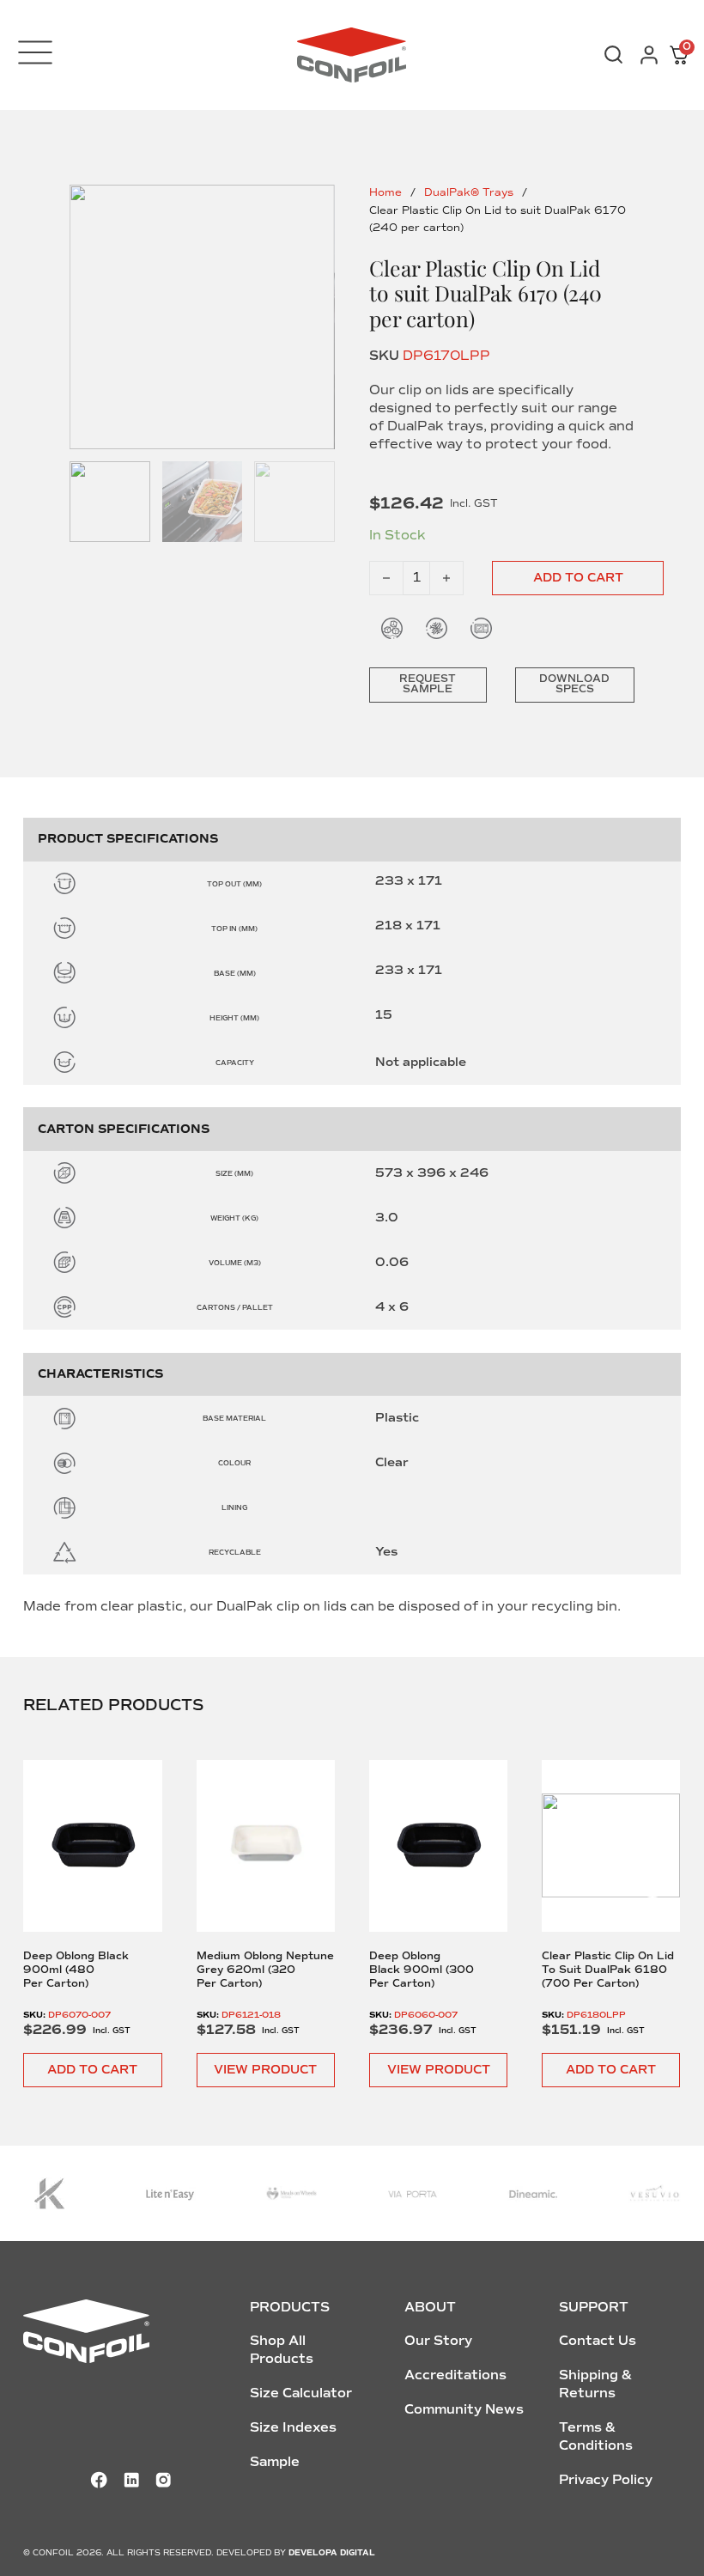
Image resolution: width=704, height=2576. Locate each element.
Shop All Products (282, 2350)
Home (385, 193)
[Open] (35, 52)
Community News (464, 2409)
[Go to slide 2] (203, 502)
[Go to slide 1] (202, 317)
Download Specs (574, 684)
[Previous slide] (52, 1881)
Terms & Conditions (596, 2436)
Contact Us (598, 2341)
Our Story (438, 2341)
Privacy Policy (606, 2480)
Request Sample (428, 684)
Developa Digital (332, 2553)
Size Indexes (293, 2427)
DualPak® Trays (469, 193)
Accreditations (455, 2375)
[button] (92, 2070)
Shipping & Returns (595, 2384)
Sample (275, 2462)
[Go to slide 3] (294, 502)
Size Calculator (301, 2393)
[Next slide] (652, 1881)
